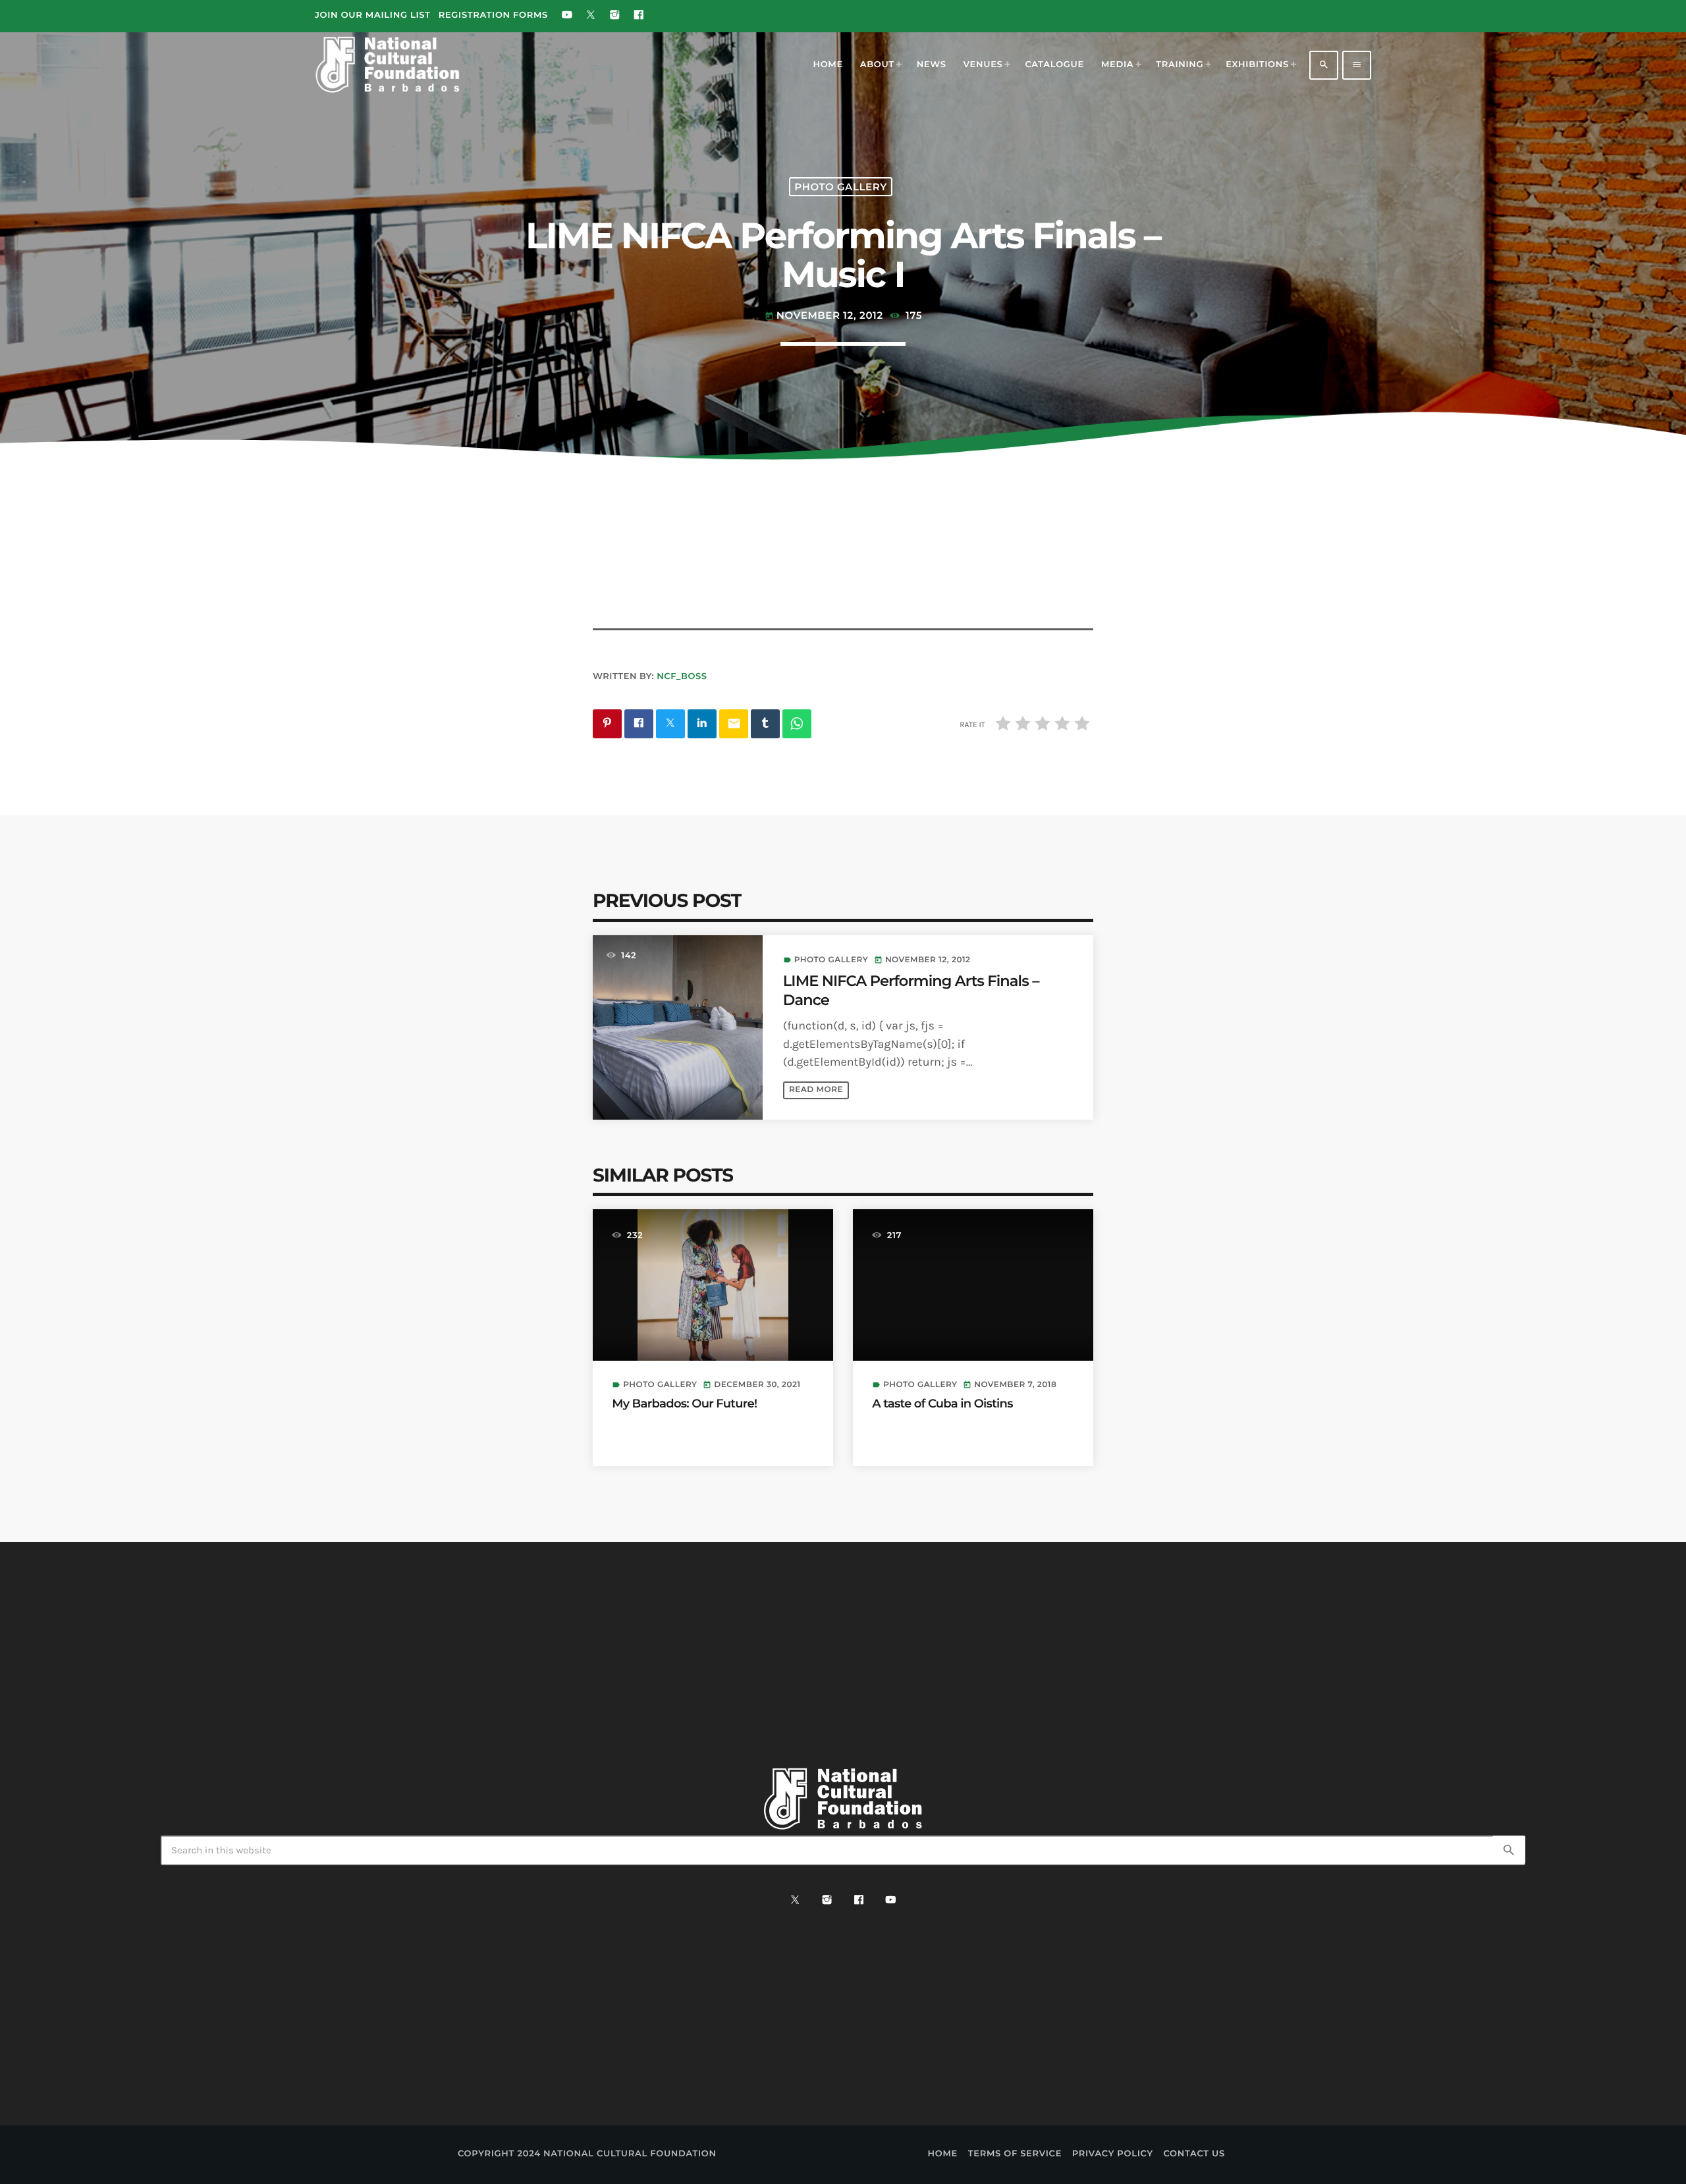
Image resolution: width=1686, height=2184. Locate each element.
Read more (816, 1090)
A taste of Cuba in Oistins (942, 1404)
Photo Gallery (840, 187)
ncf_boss (682, 676)
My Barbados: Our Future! (684, 1404)
